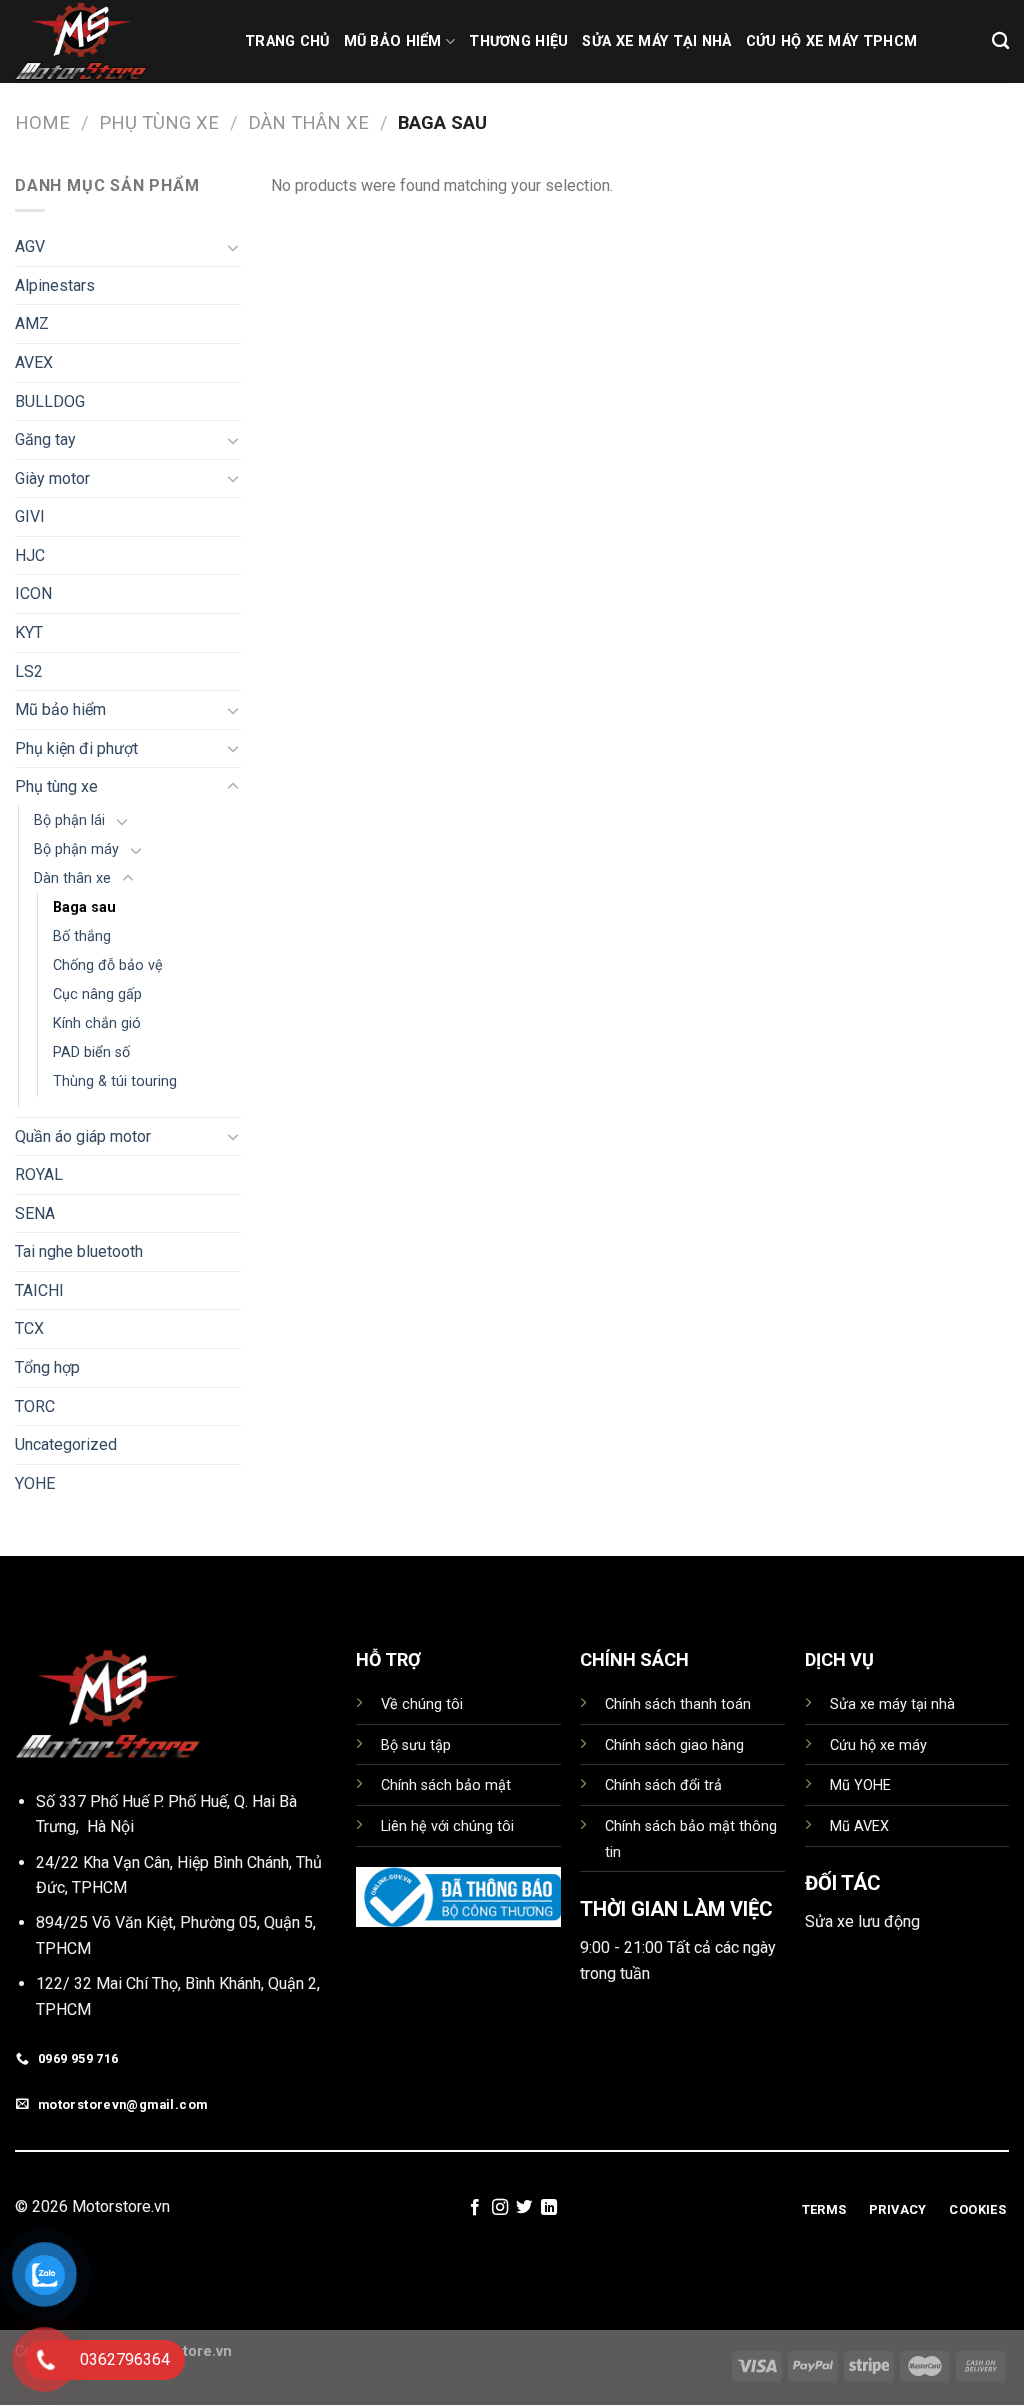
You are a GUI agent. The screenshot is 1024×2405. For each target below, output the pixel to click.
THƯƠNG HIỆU (518, 41)
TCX (29, 1328)
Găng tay (45, 439)
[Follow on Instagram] (500, 2208)
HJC (30, 555)
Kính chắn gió (97, 1023)
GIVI (30, 516)
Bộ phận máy (76, 849)
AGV (30, 246)
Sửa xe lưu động (862, 1921)
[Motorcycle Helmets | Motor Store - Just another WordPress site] (115, 41)
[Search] (1000, 41)
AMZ (32, 323)
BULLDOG (50, 401)
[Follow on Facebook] (475, 2208)
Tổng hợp (47, 1367)
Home (42, 122)
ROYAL (39, 1174)
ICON (33, 593)
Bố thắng (82, 936)
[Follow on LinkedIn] (549, 2208)
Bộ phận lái (69, 820)
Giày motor (52, 478)
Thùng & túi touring (115, 1081)
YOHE (35, 1483)
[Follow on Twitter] (524, 2208)
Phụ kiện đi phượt (76, 748)
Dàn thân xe (308, 122)
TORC (35, 1406)
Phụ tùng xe (159, 122)
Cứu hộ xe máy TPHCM (831, 41)
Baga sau (84, 907)
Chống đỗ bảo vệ (108, 965)
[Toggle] (233, 247)
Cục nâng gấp (97, 994)
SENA (35, 1213)
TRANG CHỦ (287, 41)
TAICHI (39, 1290)
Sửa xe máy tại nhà (656, 41)
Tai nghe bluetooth (79, 1251)
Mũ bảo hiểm (60, 709)
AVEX (34, 362)
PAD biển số (91, 1052)
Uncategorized (66, 1444)
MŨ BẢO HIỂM (393, 41)
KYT (29, 632)
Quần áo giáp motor (83, 1136)
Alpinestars (55, 285)
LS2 (29, 671)
